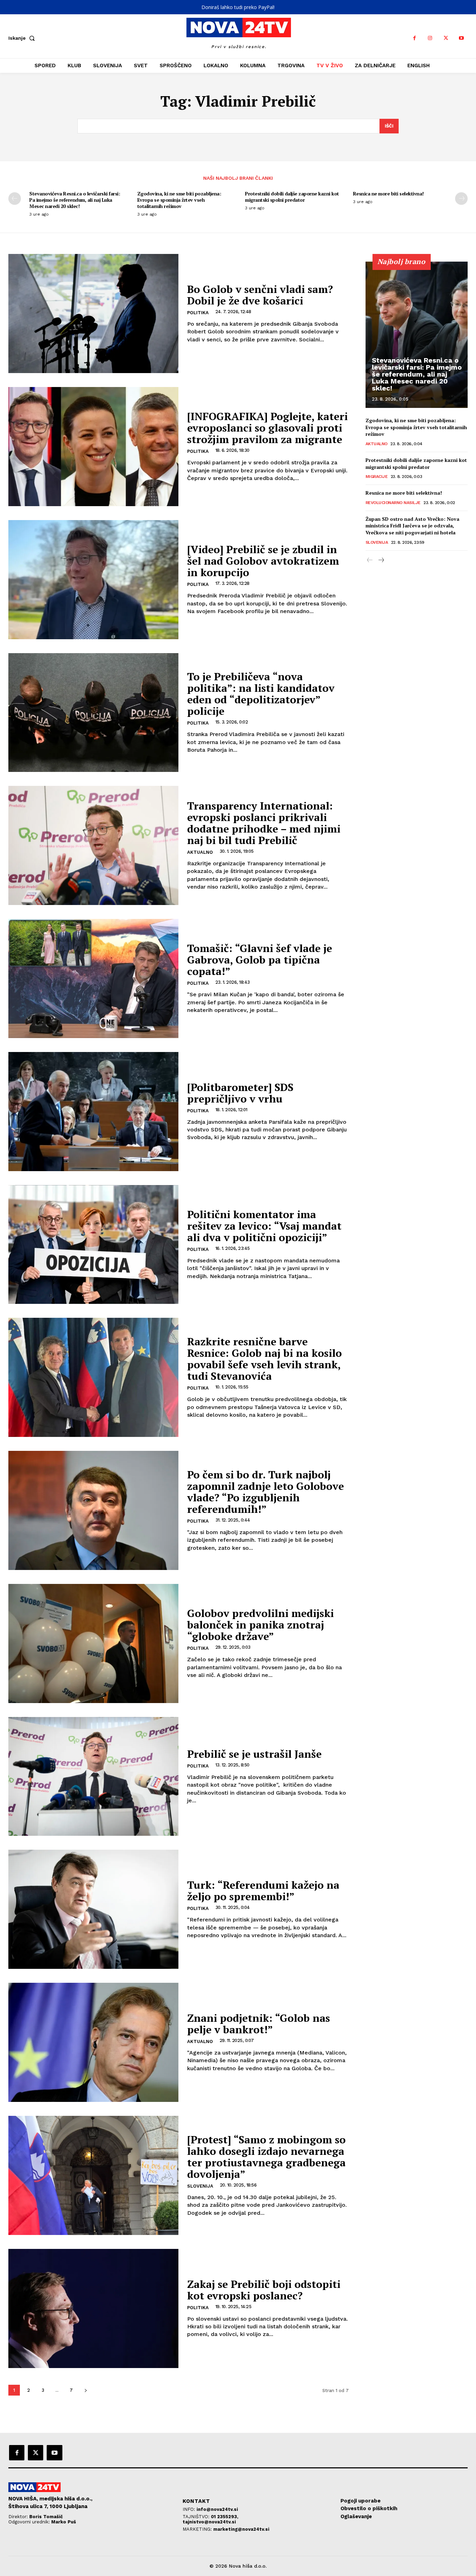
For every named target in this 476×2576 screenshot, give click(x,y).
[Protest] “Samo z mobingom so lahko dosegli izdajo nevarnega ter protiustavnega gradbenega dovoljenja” (266, 2157)
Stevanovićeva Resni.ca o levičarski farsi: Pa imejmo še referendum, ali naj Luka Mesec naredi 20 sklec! (75, 200)
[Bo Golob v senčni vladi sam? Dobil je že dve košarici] (93, 314)
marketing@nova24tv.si (241, 2529)
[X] (446, 38)
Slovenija (200, 2186)
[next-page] (461, 199)
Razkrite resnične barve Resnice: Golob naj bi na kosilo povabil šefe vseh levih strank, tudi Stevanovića (264, 1359)
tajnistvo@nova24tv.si (209, 2522)
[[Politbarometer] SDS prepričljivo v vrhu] (93, 1112)
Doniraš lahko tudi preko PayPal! (238, 7)
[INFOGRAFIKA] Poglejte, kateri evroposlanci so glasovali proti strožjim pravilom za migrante (267, 428)
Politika (198, 313)
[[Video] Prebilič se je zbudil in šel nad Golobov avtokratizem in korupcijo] (93, 580)
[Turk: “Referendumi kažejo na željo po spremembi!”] (93, 1909)
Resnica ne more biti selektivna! (388, 194)
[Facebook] (414, 38)
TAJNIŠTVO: (197, 2517)
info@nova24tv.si (217, 2509)
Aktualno (200, 852)
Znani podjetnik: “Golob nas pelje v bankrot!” (259, 2024)
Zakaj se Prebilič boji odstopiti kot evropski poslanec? (264, 2290)
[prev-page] (15, 199)
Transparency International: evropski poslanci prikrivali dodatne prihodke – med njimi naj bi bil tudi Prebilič (264, 823)
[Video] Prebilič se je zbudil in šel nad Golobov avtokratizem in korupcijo (263, 561)
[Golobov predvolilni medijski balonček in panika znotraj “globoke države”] (93, 1643)
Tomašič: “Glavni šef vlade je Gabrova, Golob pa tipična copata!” (260, 960)
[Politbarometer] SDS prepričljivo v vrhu (240, 1093)
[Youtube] (462, 38)
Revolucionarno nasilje (393, 503)
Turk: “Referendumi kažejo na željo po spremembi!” (263, 1891)
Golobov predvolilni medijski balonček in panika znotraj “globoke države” (260, 1625)
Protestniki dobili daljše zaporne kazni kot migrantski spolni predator (292, 197)
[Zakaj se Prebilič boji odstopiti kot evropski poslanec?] (93, 2308)
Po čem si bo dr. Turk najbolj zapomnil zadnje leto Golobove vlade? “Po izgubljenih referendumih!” (266, 1492)
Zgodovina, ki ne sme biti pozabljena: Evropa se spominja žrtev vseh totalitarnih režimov (179, 200)
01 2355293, (225, 2517)
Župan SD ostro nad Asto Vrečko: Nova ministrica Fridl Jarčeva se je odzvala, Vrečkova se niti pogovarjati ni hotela (412, 526)
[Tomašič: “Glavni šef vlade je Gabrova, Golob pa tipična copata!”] (93, 978)
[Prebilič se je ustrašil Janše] (93, 1777)
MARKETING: (198, 2529)
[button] (23, 38)
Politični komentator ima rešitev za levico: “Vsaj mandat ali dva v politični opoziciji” (264, 1226)
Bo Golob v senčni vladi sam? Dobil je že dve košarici (260, 295)
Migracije (377, 477)
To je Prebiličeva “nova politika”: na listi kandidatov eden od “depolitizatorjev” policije (261, 694)
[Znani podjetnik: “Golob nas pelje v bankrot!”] (93, 2042)
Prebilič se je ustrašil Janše (254, 1754)
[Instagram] (430, 38)
